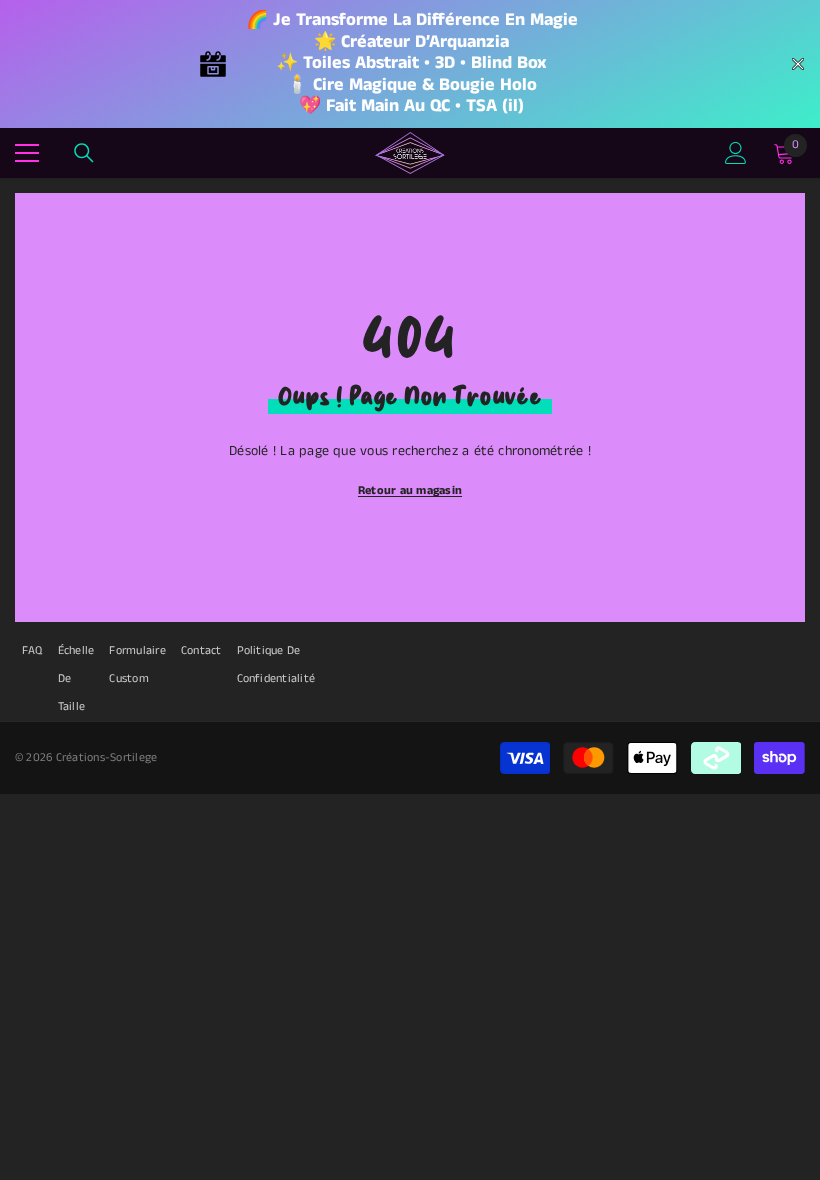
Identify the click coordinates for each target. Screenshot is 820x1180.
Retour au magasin (410, 490)
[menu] (27, 153)
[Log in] (736, 153)
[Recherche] (84, 153)
